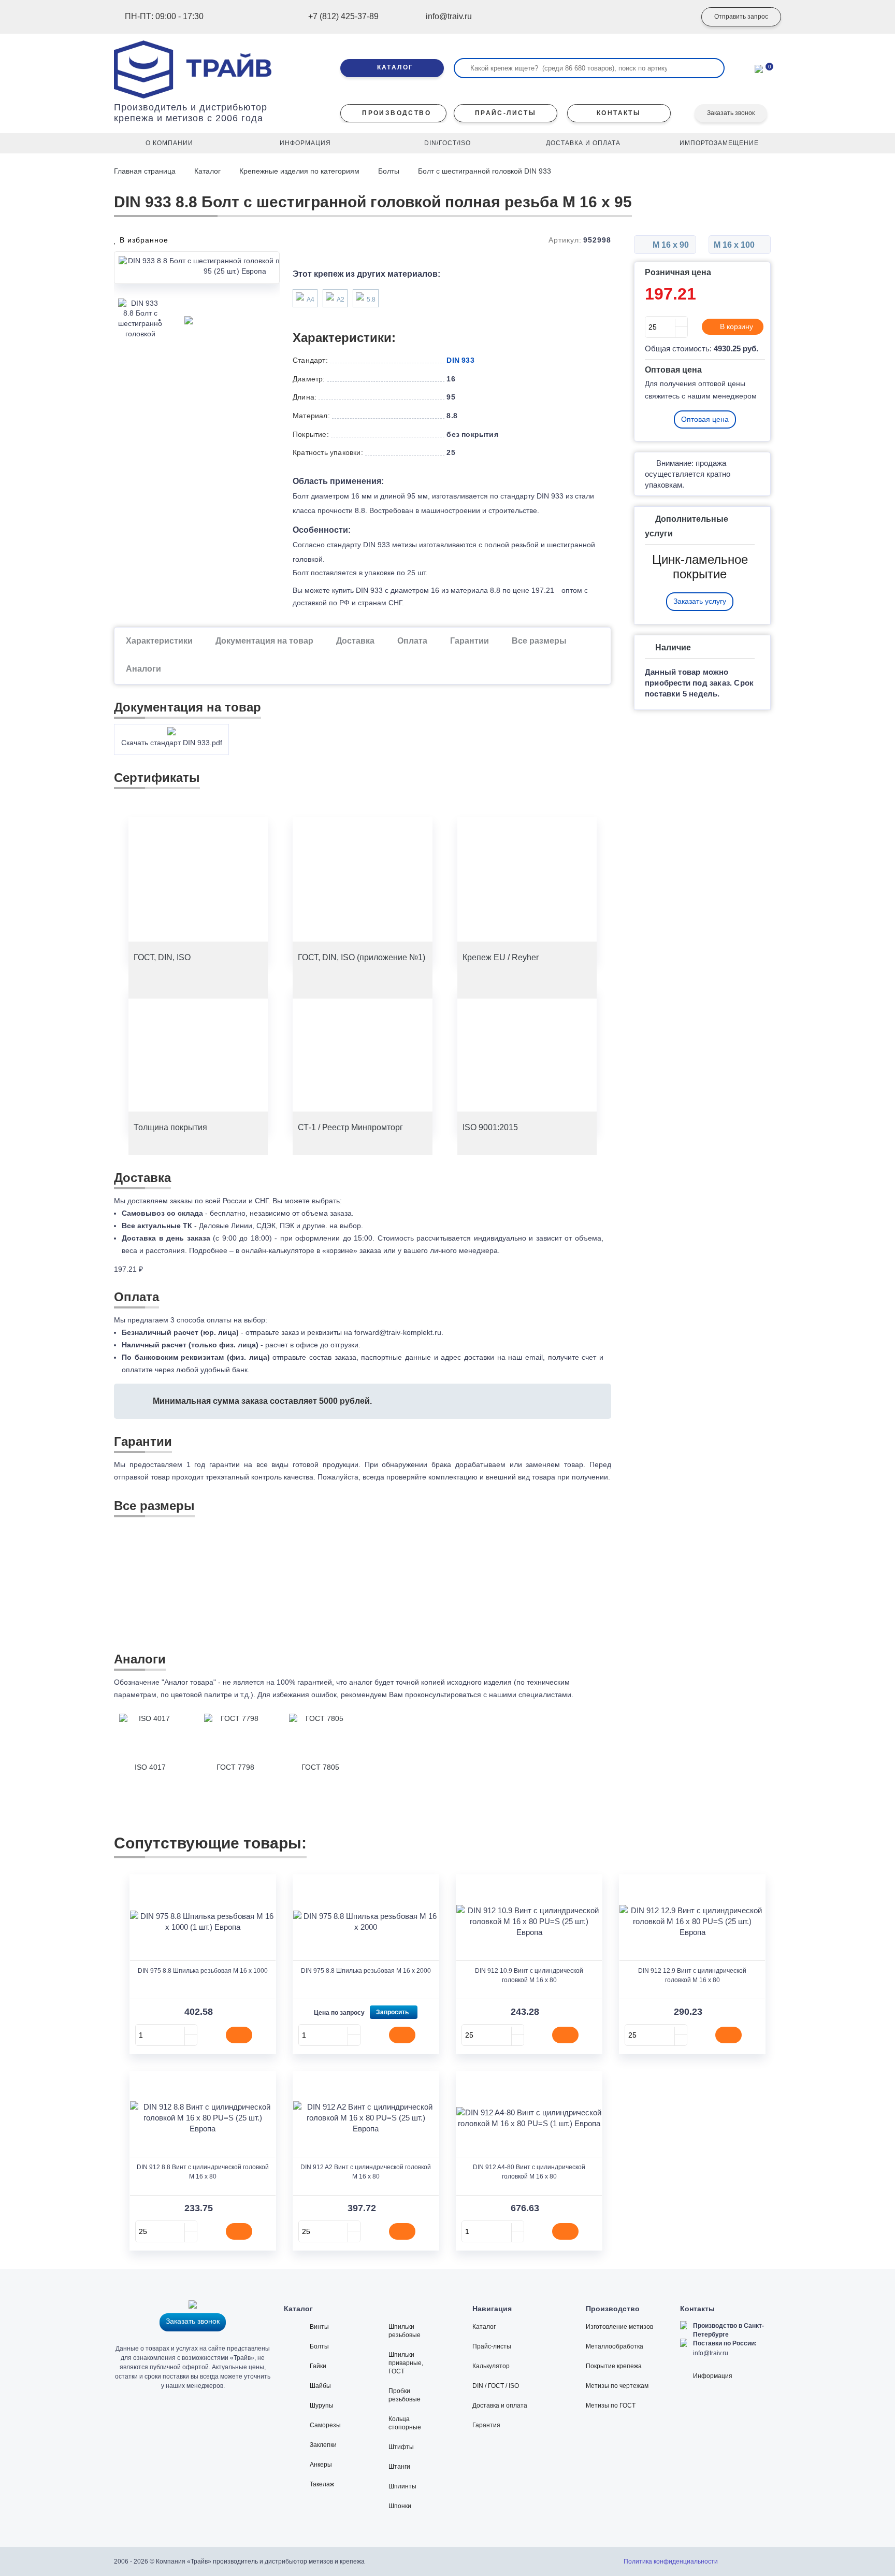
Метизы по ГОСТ (611, 2406)
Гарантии (470, 641)
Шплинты (402, 2486)
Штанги (399, 2467)
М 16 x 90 (670, 245)
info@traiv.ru (711, 2353)
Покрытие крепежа (614, 2366)
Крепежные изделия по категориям (299, 171)
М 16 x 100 (735, 245)
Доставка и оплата (500, 2406)
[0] (759, 68)
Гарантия (486, 2425)
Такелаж (322, 2484)
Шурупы (322, 2406)
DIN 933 (460, 360)
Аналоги (143, 669)
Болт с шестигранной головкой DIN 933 (485, 171)
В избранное (143, 240)
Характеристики (159, 641)
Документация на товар (264, 641)
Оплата (412, 641)
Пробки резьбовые (405, 2395)
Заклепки (323, 2445)
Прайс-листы (492, 2346)
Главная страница (146, 171)
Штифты (401, 2447)
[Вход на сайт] (673, 17)
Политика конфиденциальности (671, 2561)
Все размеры (539, 641)
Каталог (207, 171)
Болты (389, 171)
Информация (713, 2376)
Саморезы (325, 2425)
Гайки (318, 2366)
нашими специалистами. (531, 1695)
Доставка (355, 641)
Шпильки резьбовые (405, 2331)
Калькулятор (491, 2366)
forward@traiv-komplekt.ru (398, 1332)
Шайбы (320, 2386)
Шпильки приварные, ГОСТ (406, 2363)
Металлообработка (615, 2346)
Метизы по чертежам (617, 2386)
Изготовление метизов (619, 2327)
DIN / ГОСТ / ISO (496, 2386)
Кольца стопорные (405, 2423)
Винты (319, 2327)
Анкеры (321, 2465)
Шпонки (400, 2506)
